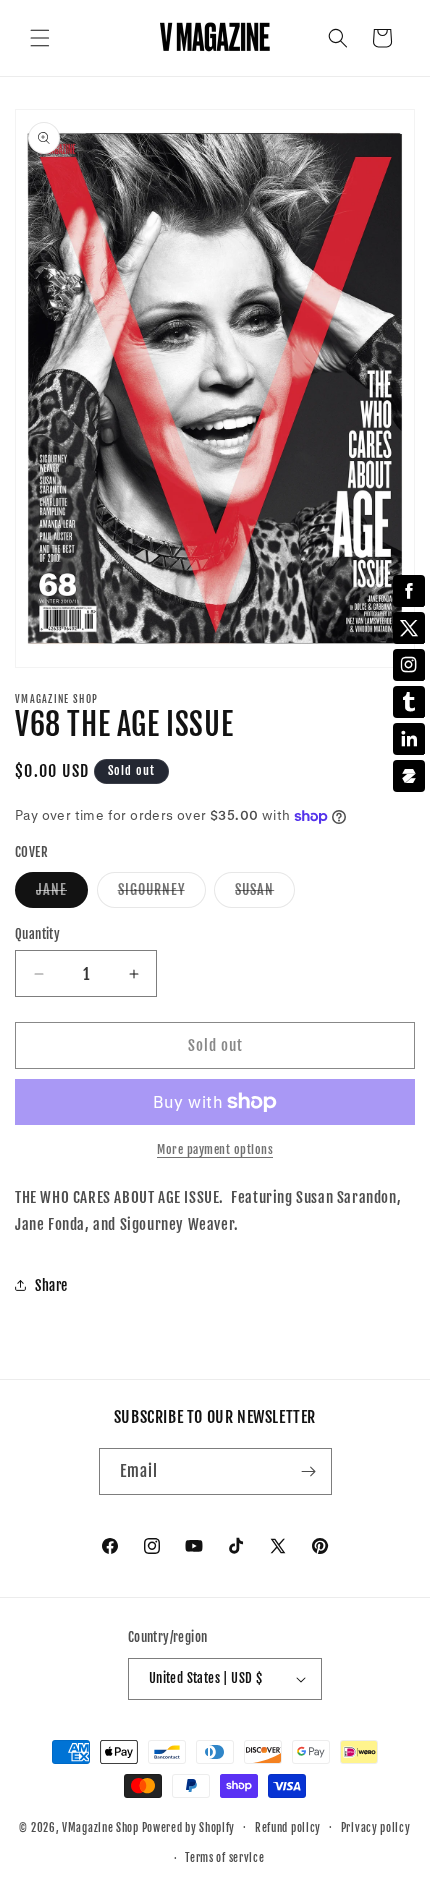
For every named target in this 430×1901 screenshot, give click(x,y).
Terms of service (224, 1858)
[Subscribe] (309, 1471)
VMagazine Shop (100, 1827)
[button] (40, 38)
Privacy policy (376, 1828)
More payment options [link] (215, 1149)
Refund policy (288, 1828)
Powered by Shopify (189, 1827)
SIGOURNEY (162, 894)
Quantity (37, 934)
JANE (62, 894)
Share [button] (51, 1285)
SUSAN (265, 894)
